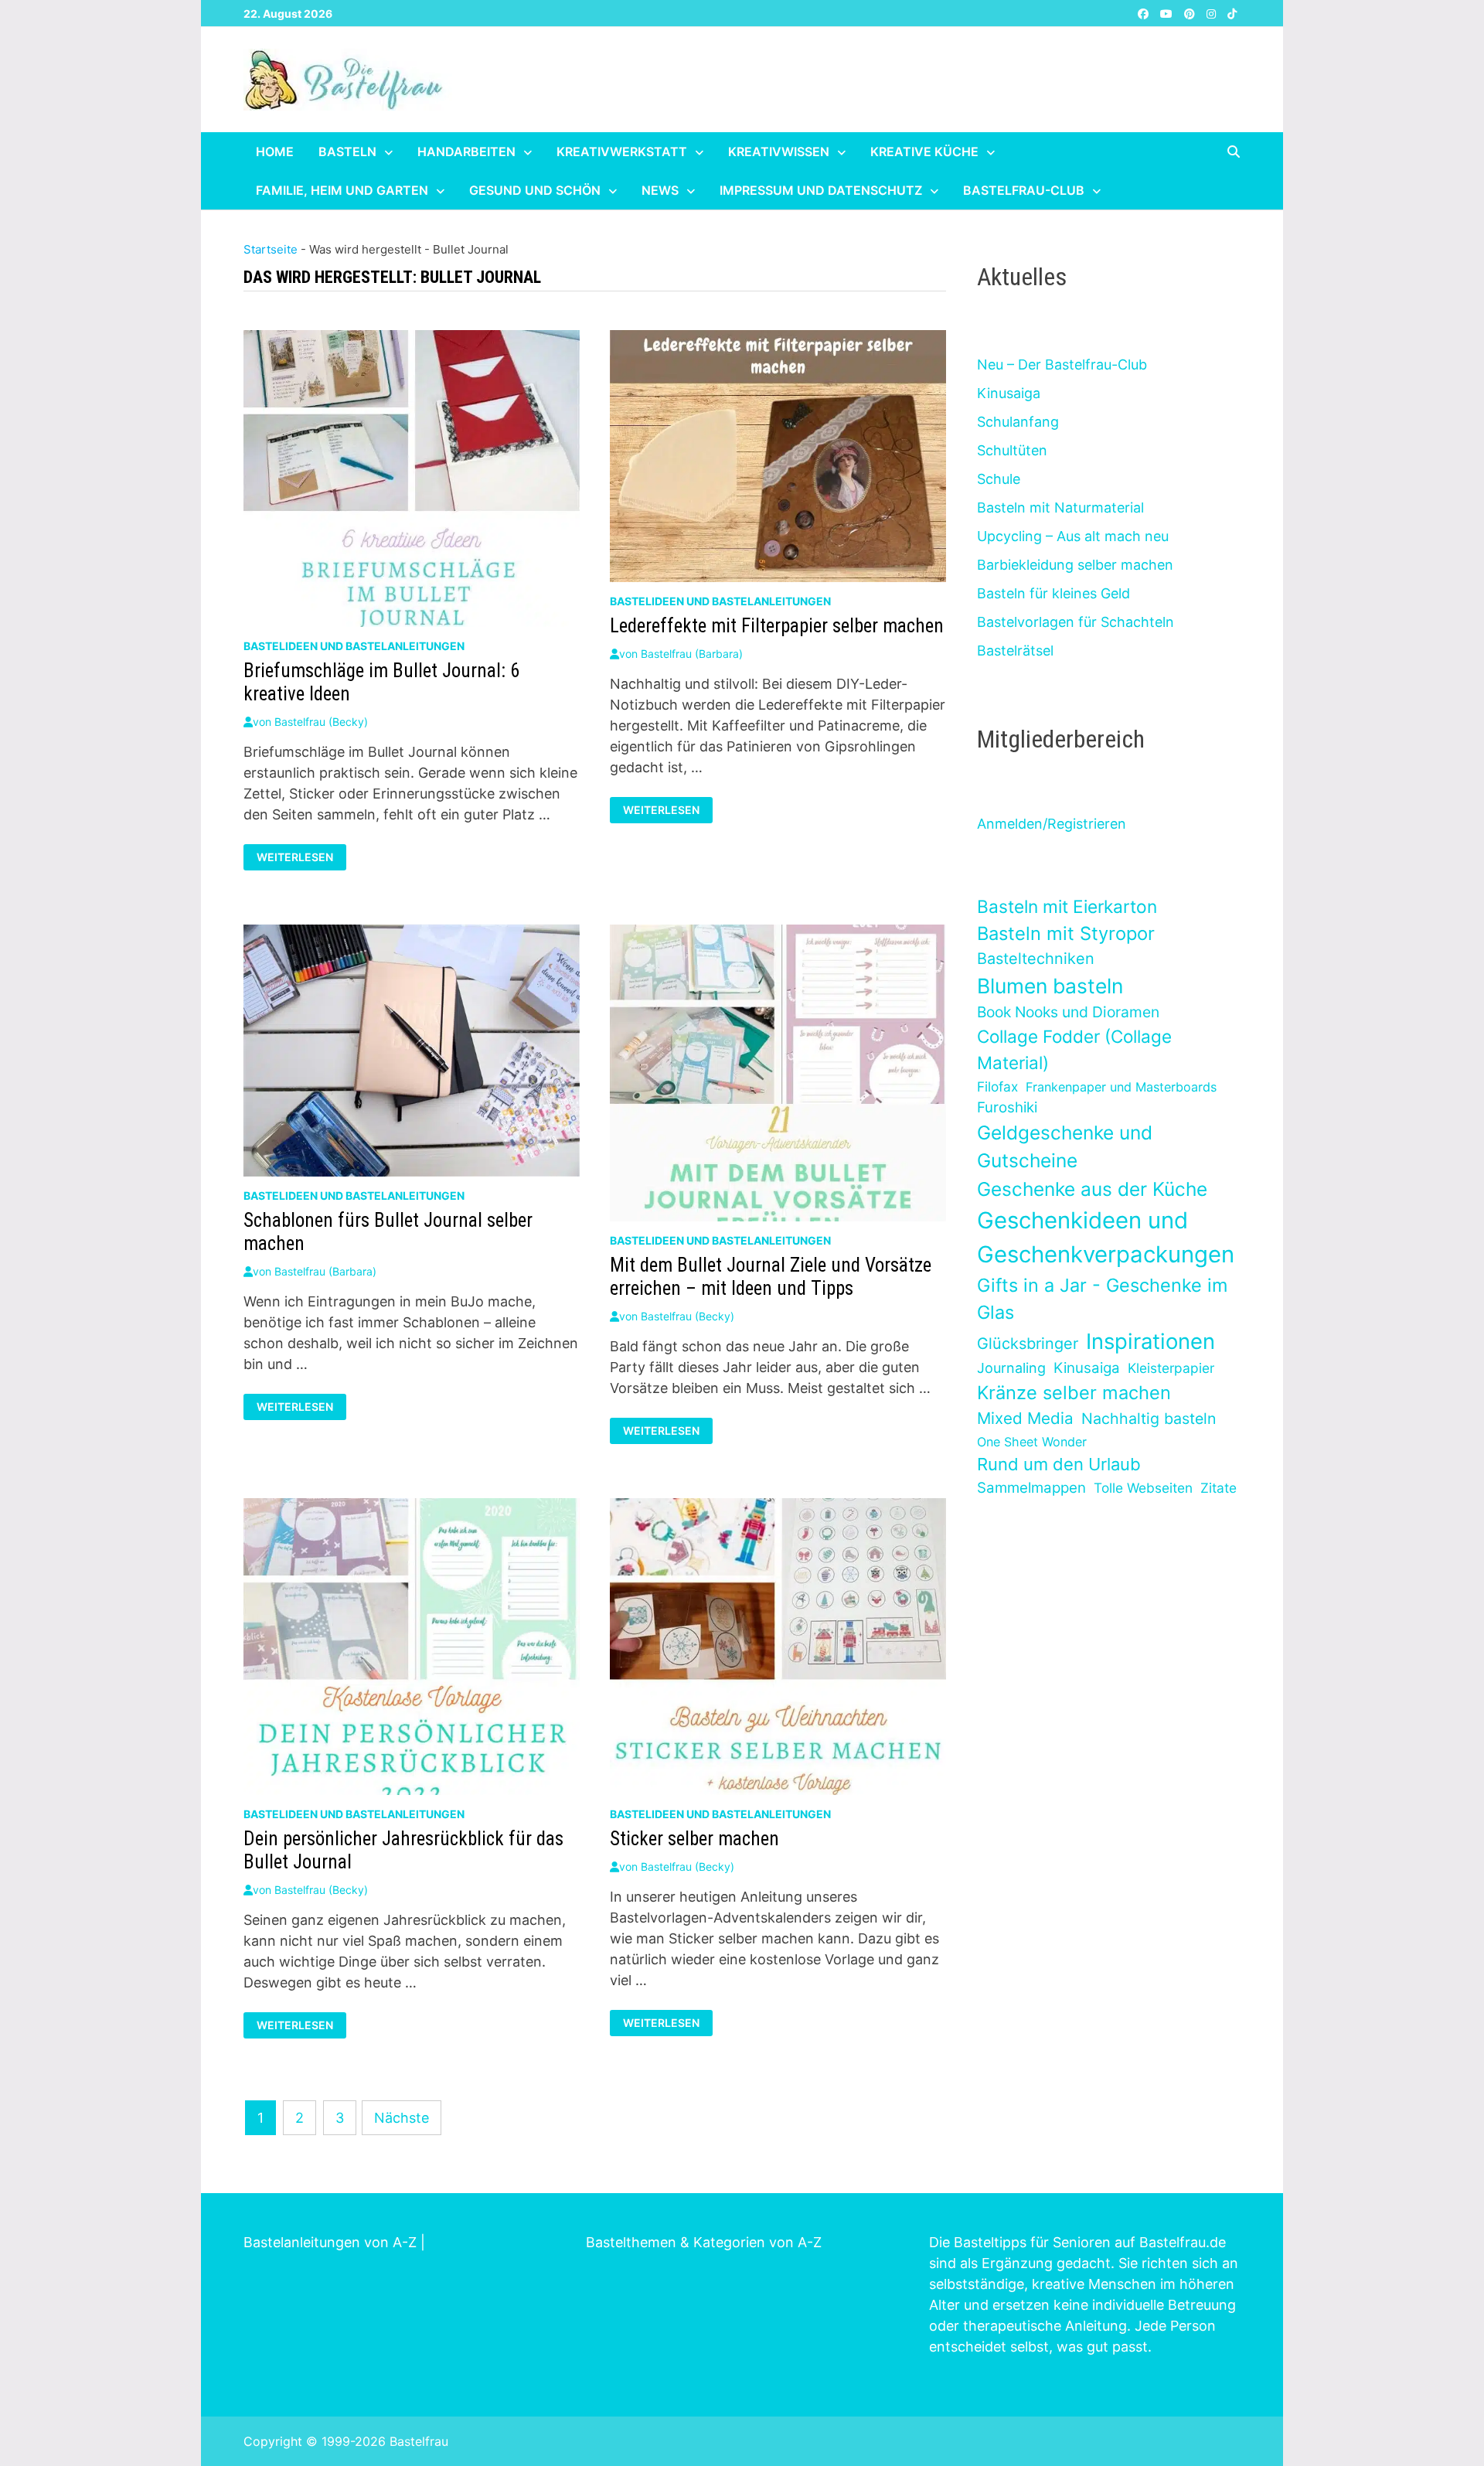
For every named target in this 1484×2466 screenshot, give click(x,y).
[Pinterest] (1191, 13)
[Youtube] (1168, 13)
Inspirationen (1150, 1341)
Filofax (997, 1087)
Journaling (1011, 1368)
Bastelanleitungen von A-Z (330, 2242)
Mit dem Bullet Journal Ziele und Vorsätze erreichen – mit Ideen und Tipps (771, 1277)
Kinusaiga (1009, 393)
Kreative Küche (924, 152)
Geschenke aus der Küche (1092, 1189)
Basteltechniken (1036, 959)
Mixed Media (1025, 1418)
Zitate (1219, 1488)
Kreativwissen (779, 152)
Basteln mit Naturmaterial (1060, 508)
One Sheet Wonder (1032, 1442)
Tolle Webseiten (1143, 1488)
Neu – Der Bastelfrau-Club (1062, 364)
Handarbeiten (466, 152)
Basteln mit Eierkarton (1067, 906)
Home (275, 152)
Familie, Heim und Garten (342, 190)
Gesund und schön (535, 190)
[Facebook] (1145, 13)
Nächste (402, 2118)
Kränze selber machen (1074, 1393)
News (660, 190)
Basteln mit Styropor (1066, 933)
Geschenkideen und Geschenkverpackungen (1106, 1237)
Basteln (347, 152)
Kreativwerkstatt (622, 152)
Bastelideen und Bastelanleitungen (354, 646)
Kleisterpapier (1171, 1368)
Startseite (271, 249)
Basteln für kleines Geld (1053, 593)
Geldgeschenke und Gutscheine (1065, 1147)
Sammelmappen (1031, 1488)
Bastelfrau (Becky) (321, 722)
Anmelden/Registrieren (1052, 824)
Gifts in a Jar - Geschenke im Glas (1102, 1299)
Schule (999, 479)
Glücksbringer (1028, 1344)
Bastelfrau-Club (1024, 190)
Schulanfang (1018, 422)
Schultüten (1012, 450)
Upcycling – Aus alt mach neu (1073, 536)
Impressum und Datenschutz (821, 190)
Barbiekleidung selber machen (1075, 565)
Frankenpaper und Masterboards (1121, 1087)
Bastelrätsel (1015, 651)
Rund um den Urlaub (1059, 1464)
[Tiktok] (1232, 13)
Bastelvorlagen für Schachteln (1076, 622)
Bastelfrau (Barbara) (692, 654)
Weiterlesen (301, 857)
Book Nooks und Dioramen (1068, 1012)
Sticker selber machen (694, 1839)
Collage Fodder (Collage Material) (1074, 1049)
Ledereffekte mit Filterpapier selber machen (777, 626)
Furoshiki (1007, 1107)
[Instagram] (1213, 13)
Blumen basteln (1050, 986)
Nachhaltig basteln (1149, 1419)
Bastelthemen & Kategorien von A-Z (704, 2242)
